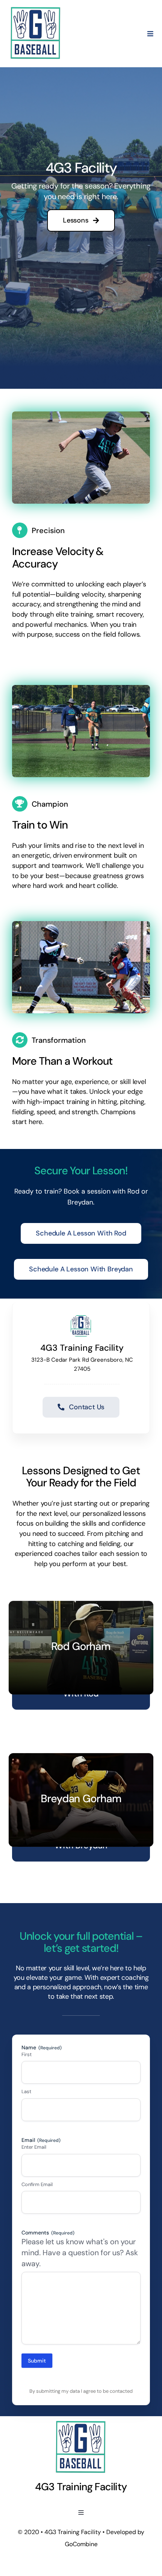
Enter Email (34, 2147)
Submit (37, 2361)
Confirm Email (37, 2184)
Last (26, 2091)
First (27, 2054)
